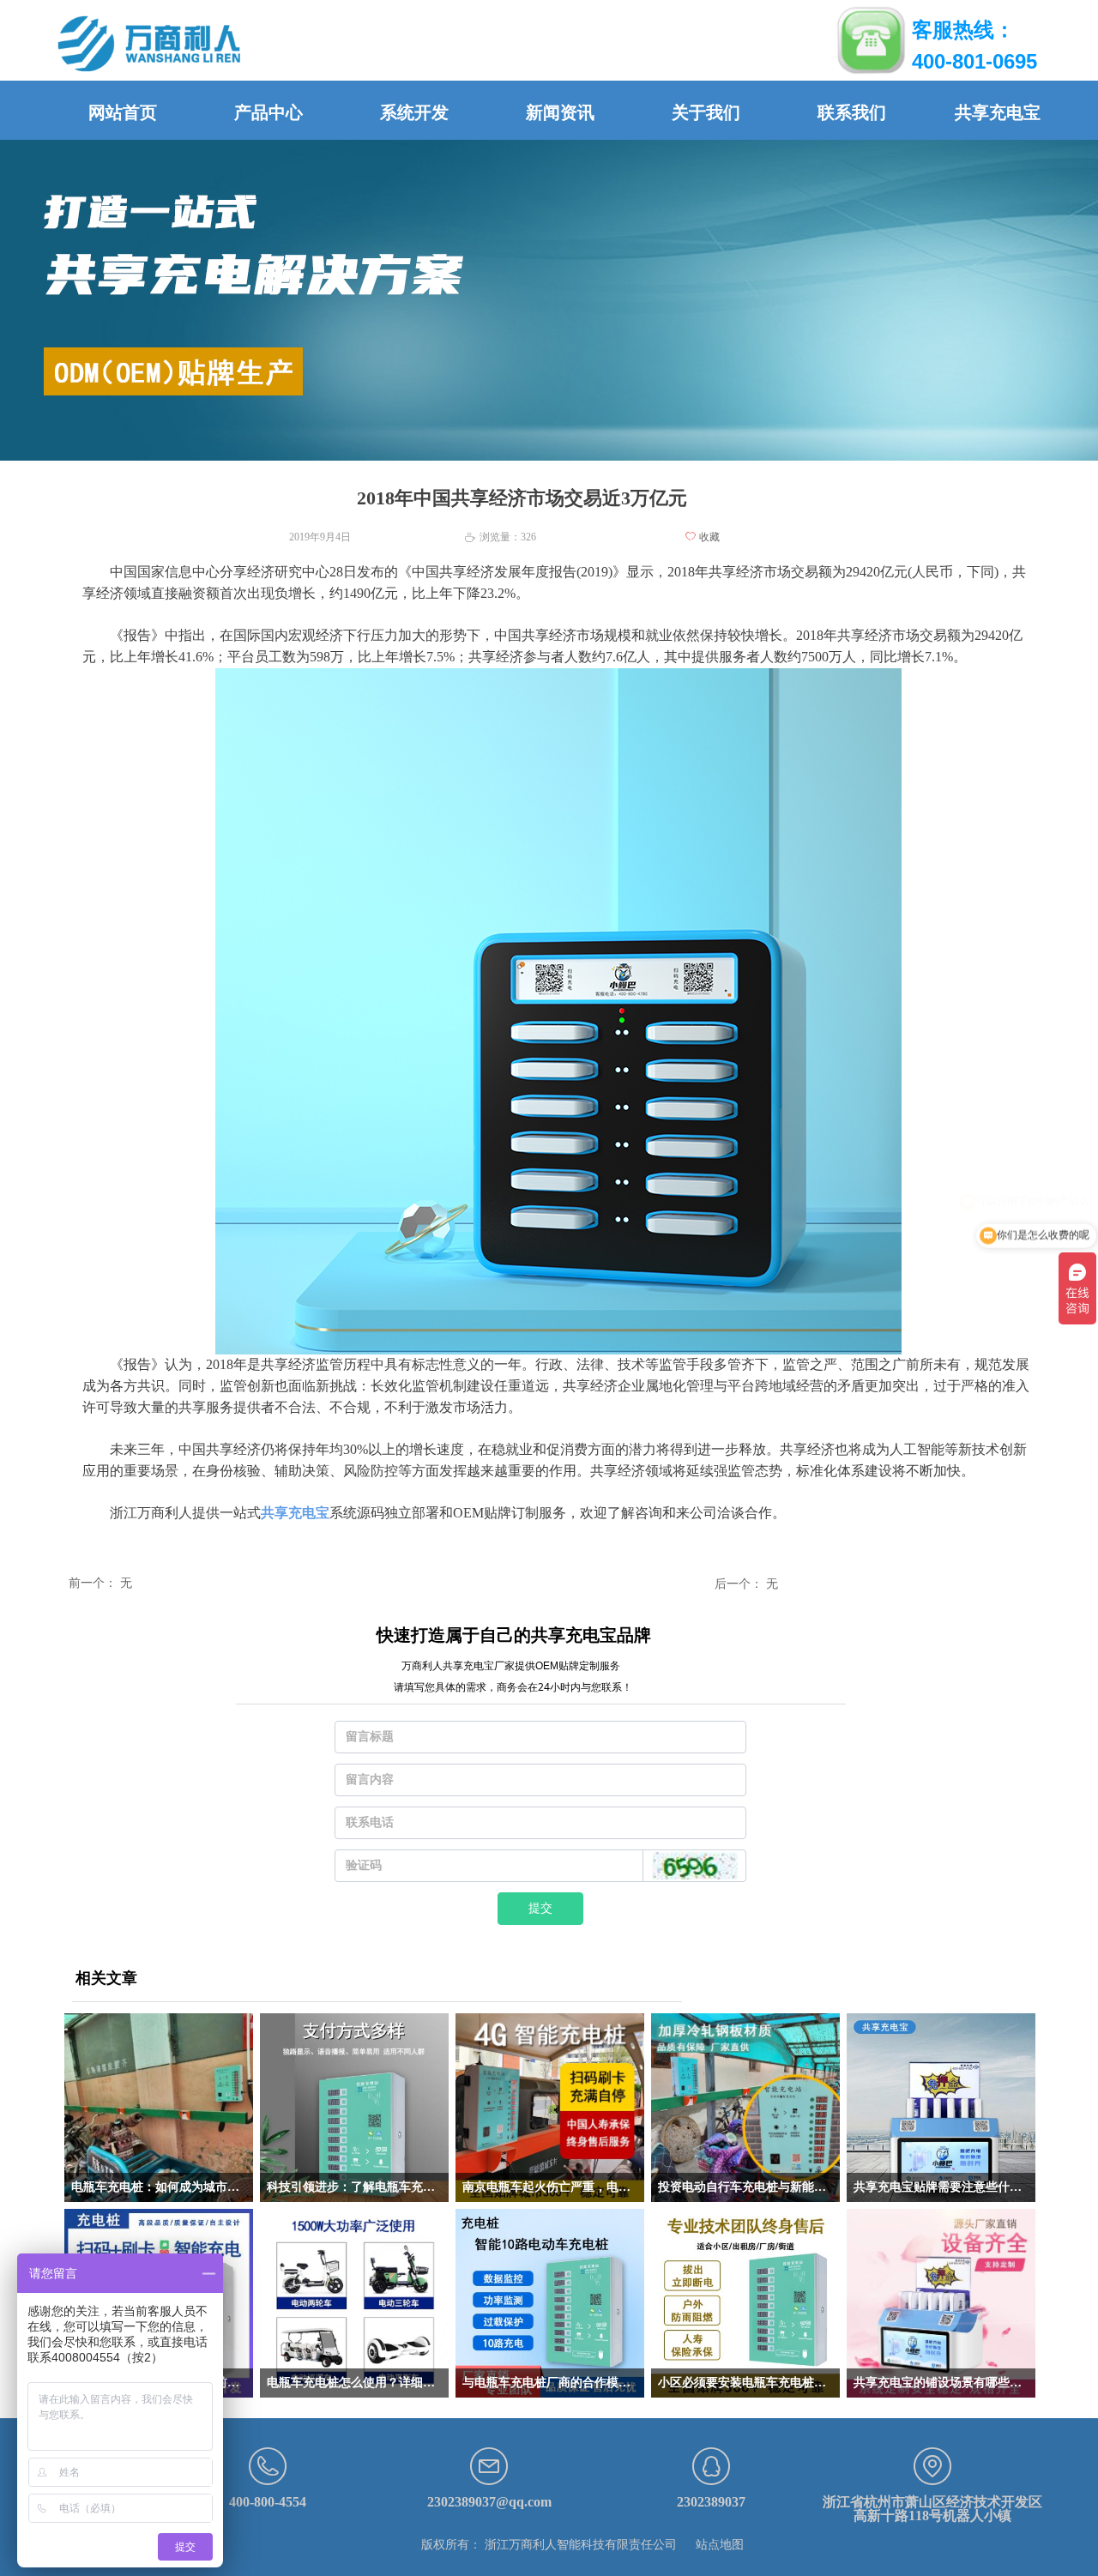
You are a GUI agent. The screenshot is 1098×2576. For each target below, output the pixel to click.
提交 (540, 1908)
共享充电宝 (295, 1513)
